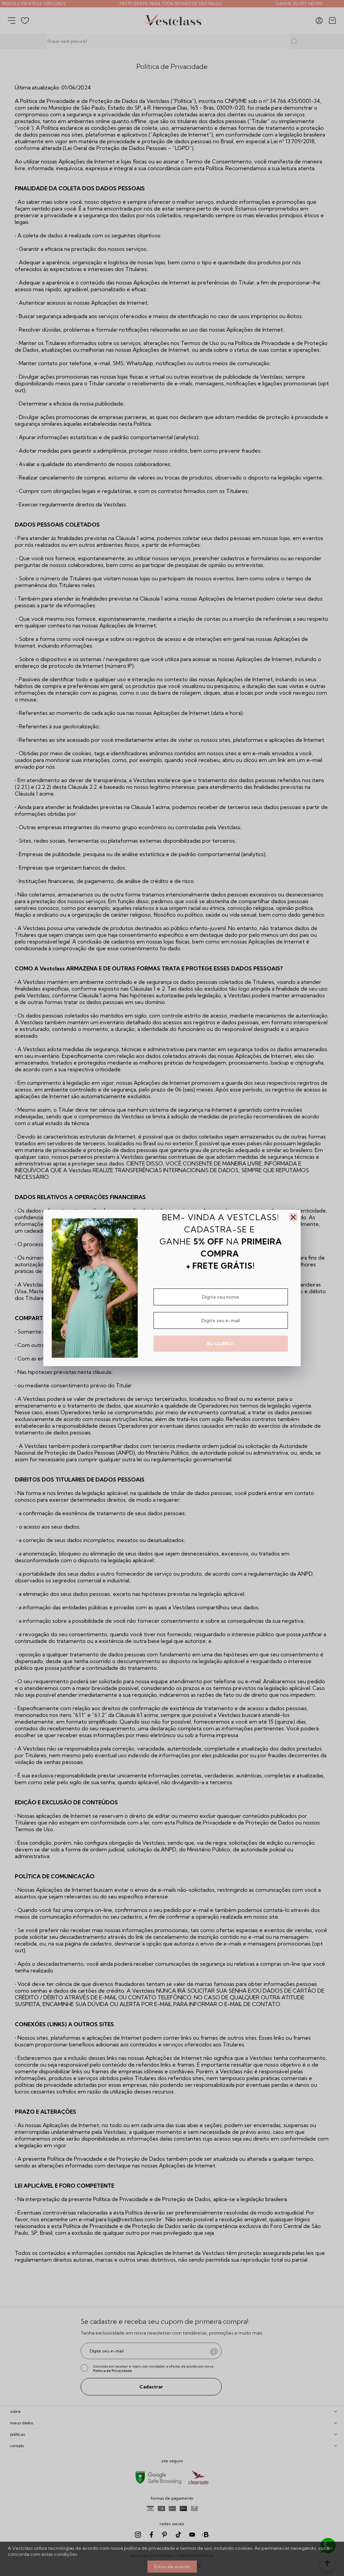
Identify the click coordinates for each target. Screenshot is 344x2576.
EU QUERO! (221, 1344)
